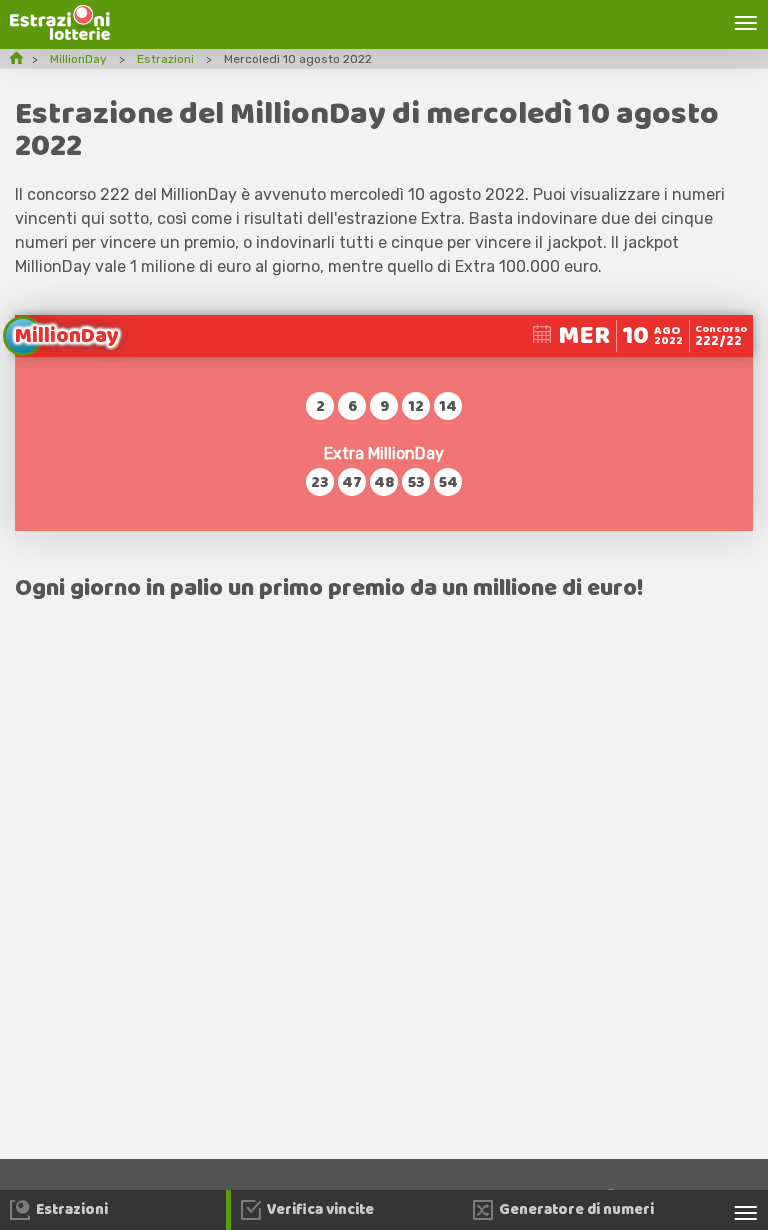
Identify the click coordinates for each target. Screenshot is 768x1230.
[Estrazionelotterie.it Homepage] (60, 34)
